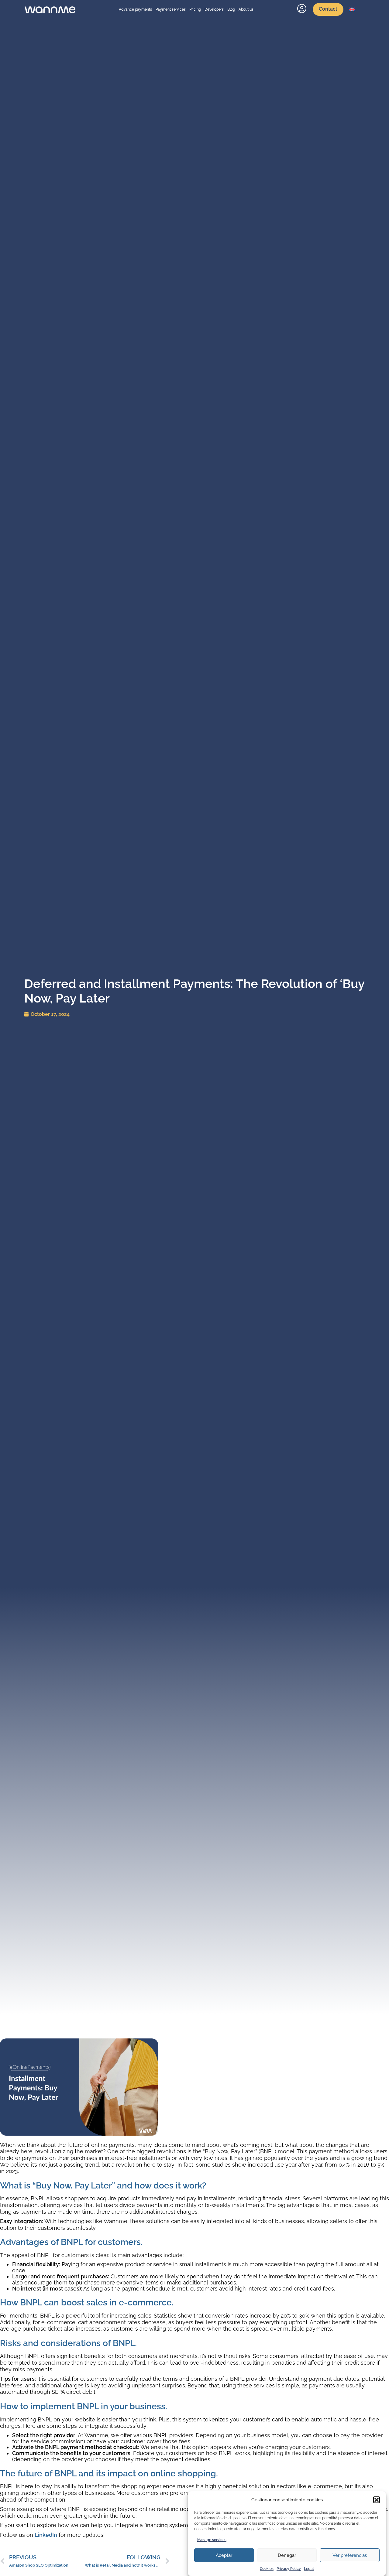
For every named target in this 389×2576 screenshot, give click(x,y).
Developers (214, 9)
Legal (309, 2569)
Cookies (267, 2569)
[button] (377, 2500)
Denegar (287, 2555)
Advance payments (135, 9)
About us (246, 9)
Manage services (212, 2540)
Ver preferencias (350, 2555)
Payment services (171, 9)
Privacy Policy (289, 2569)
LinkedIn (46, 2535)
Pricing (195, 9)
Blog (231, 9)
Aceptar (224, 2555)
